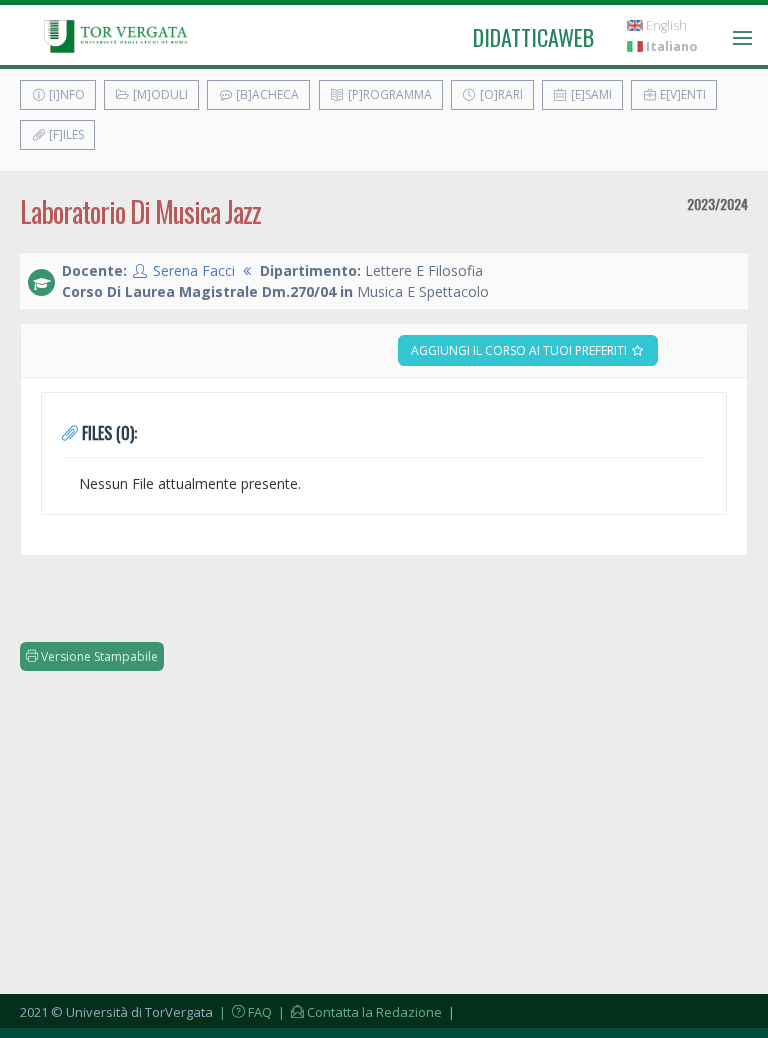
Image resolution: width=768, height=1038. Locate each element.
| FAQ (244, 1012)
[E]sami (590, 94)
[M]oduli (159, 94)
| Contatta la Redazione (358, 1012)
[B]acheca (266, 94)
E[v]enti (681, 94)
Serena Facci (194, 270)
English (665, 25)
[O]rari (500, 94)
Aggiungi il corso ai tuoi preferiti (520, 350)
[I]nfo (65, 94)
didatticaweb (533, 37)
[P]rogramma (388, 94)
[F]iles (65, 134)
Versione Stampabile (98, 656)
